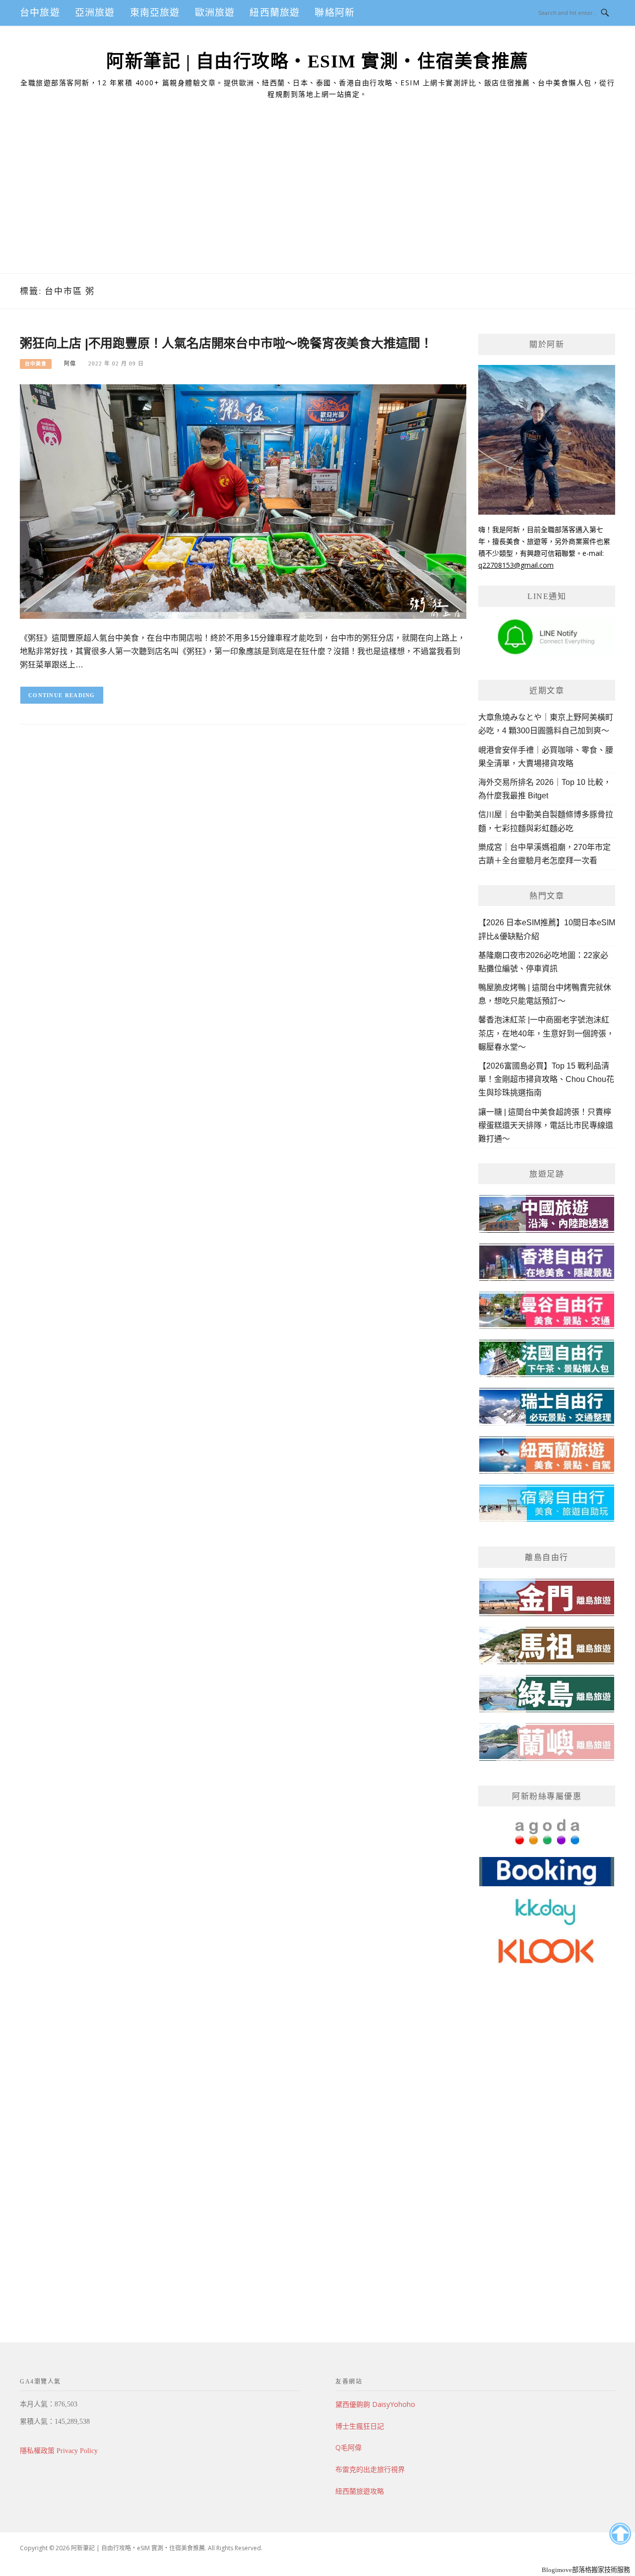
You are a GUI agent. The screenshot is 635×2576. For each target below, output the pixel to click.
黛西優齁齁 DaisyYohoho (375, 2404)
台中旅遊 (40, 13)
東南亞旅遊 (155, 13)
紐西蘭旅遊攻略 (360, 2491)
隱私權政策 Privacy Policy (59, 2451)
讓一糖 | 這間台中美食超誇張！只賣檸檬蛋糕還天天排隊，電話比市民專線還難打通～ (546, 1125)
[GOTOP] (620, 2534)
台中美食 (36, 364)
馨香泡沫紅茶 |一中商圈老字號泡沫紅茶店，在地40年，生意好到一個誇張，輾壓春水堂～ (546, 1033)
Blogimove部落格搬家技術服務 (586, 2570)
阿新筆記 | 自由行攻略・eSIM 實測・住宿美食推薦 (317, 61)
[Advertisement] (317, 199)
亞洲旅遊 (95, 13)
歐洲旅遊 (215, 13)
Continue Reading (62, 695)
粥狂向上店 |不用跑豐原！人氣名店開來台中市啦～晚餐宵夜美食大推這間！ (226, 343)
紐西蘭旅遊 (275, 13)
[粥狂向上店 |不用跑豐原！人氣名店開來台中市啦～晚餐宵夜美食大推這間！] (243, 501)
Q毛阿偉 (349, 2447)
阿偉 (70, 363)
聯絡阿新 (335, 13)
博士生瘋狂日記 (360, 2426)
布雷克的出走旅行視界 (370, 2469)
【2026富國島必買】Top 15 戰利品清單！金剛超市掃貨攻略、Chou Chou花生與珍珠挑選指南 (546, 1079)
